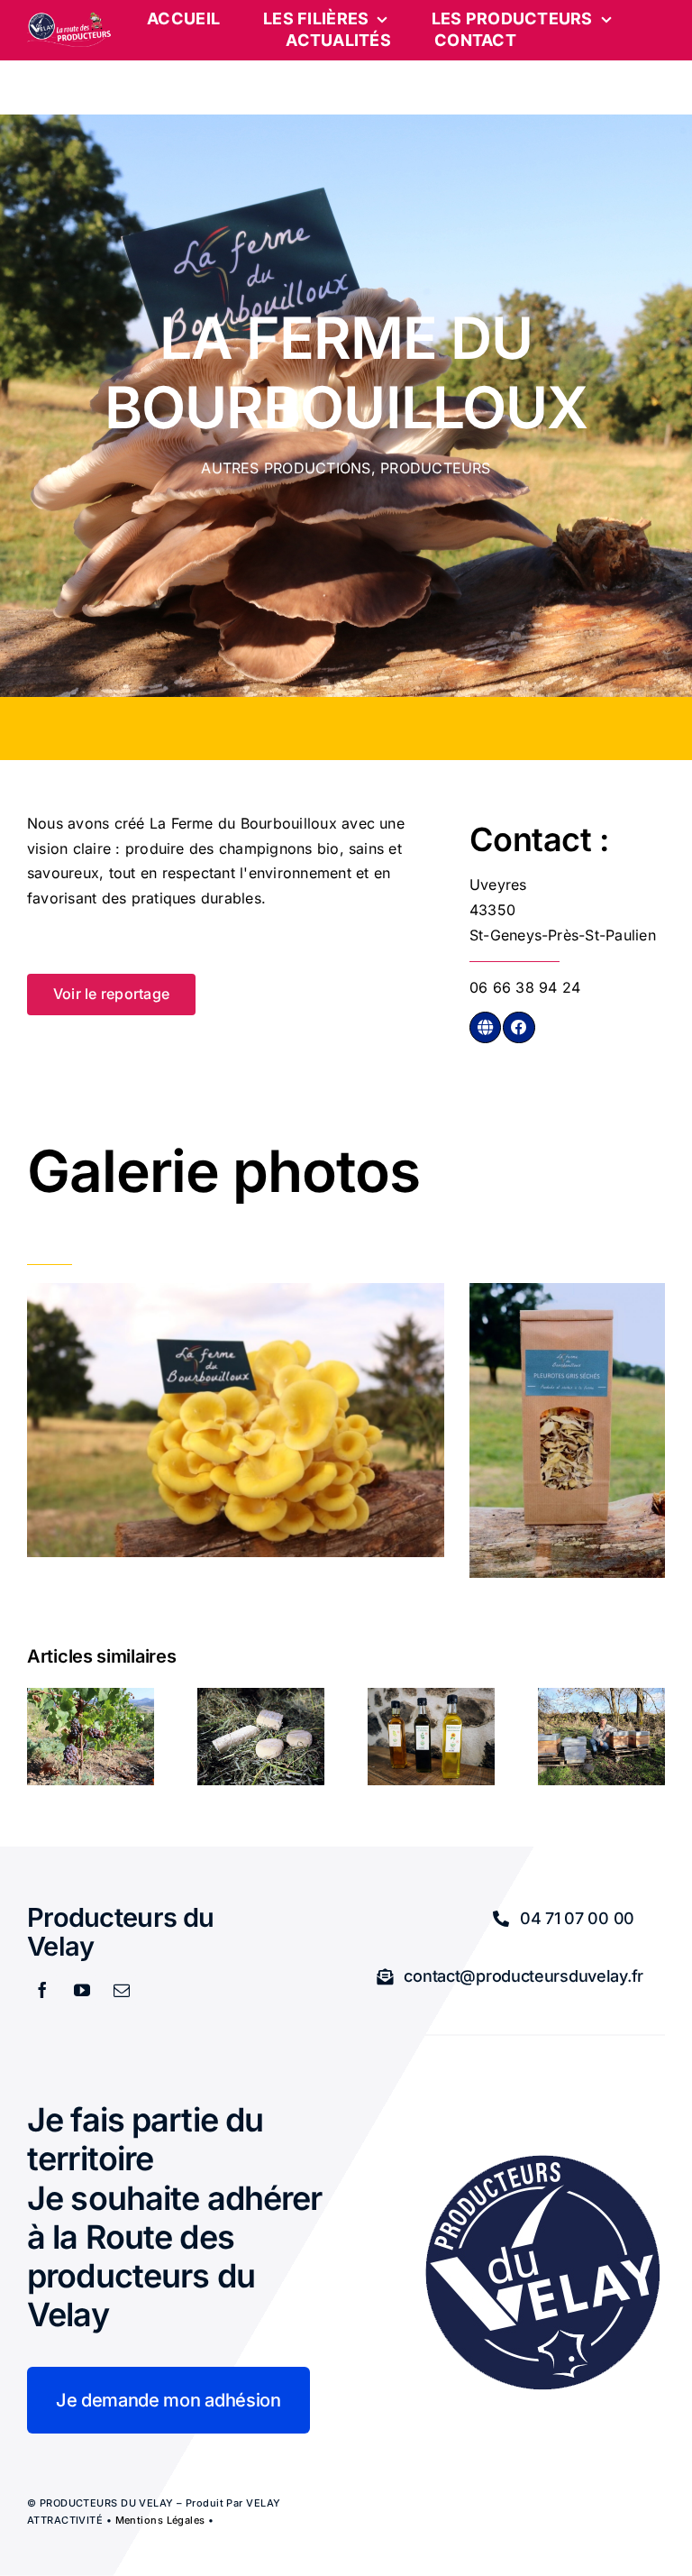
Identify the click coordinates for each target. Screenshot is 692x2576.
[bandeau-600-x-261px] (69, 19)
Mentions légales (160, 2520)
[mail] (122, 1990)
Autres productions (286, 468)
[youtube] (82, 1990)
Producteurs (436, 468)
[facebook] (42, 1990)
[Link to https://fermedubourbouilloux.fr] (485, 1027)
